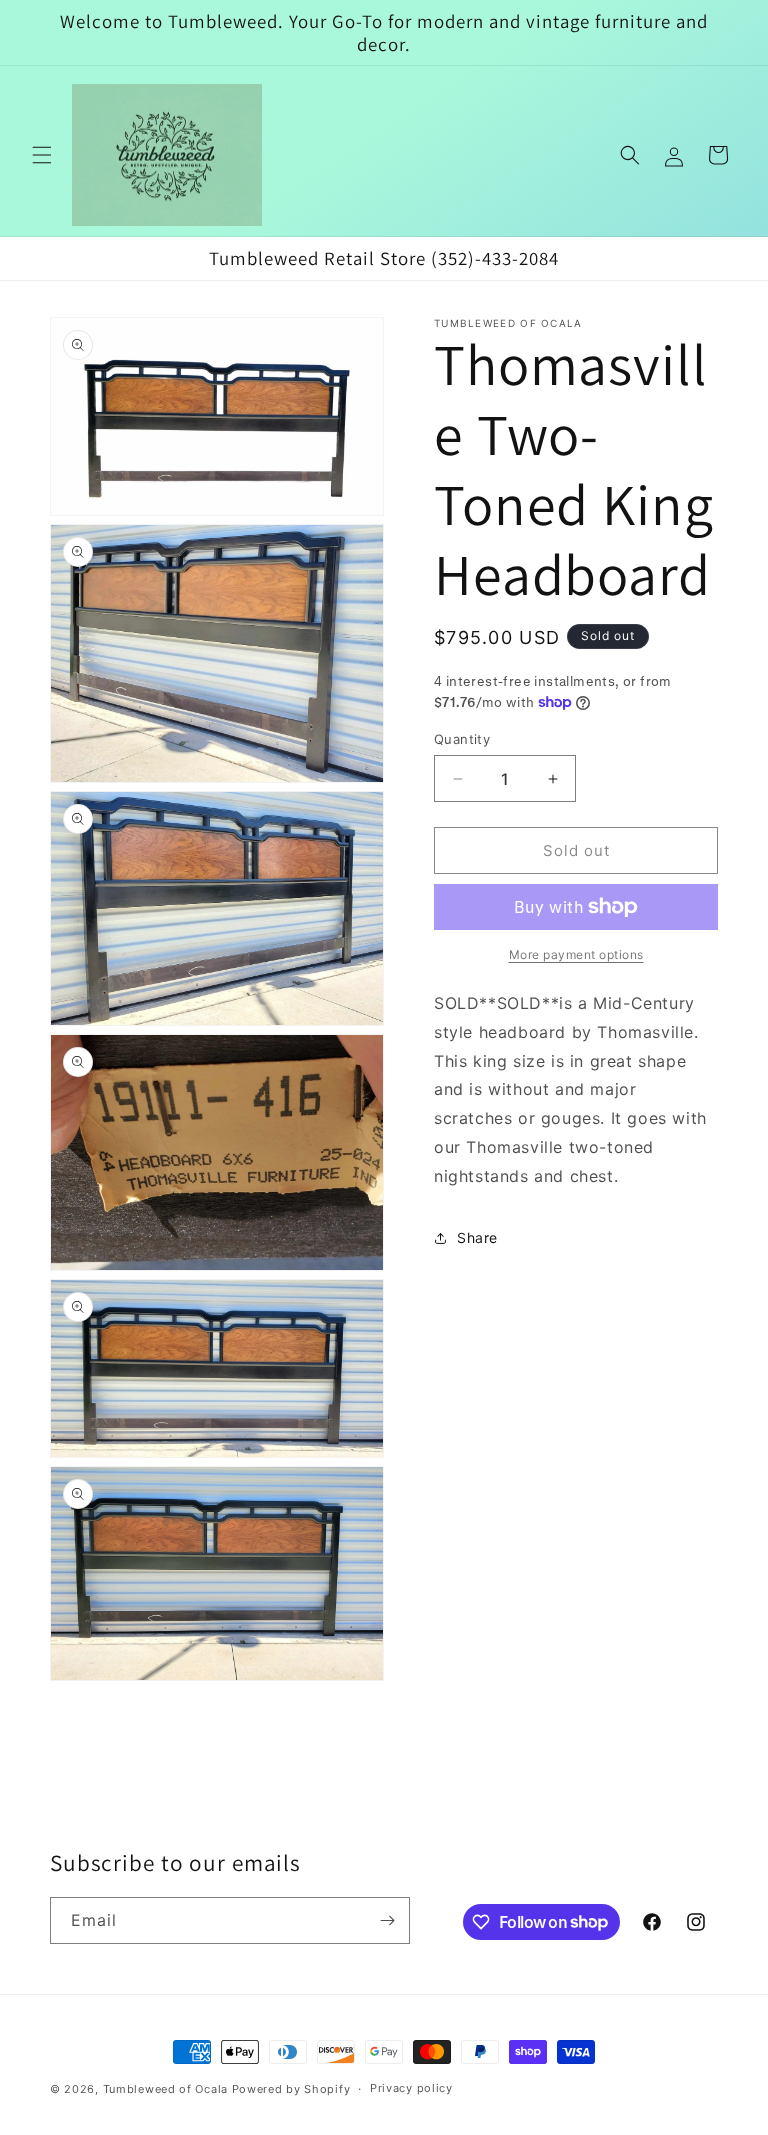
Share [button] (477, 1237)
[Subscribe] (387, 1920)
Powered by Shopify (291, 2089)
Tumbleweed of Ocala (165, 2089)
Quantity (462, 739)
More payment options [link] (576, 954)
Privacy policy (411, 2088)
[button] (42, 155)
